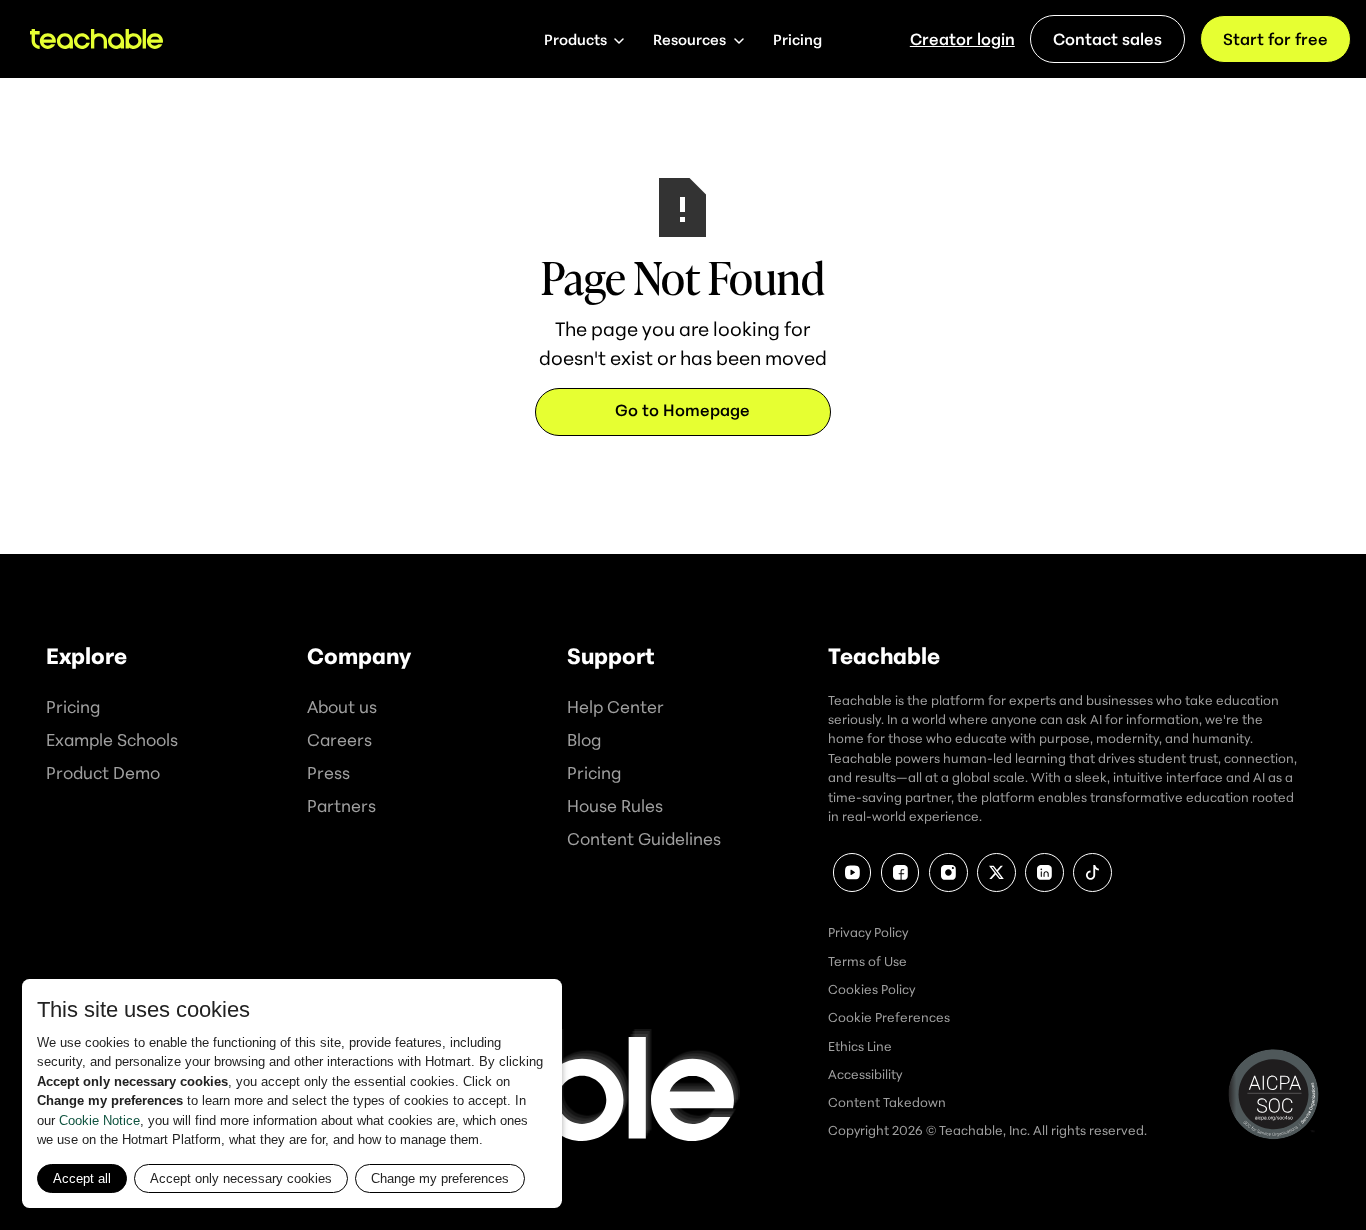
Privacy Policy (868, 932)
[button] (584, 39)
